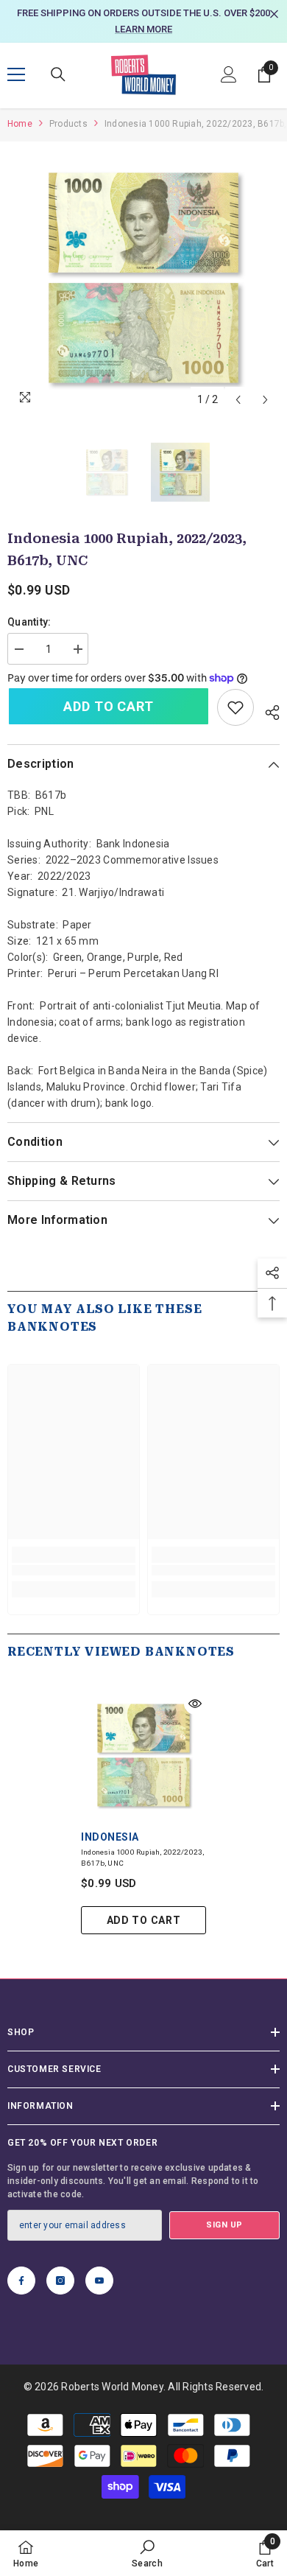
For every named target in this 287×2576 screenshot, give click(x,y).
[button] (238, 400)
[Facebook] (21, 2281)
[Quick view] (195, 1704)
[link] (235, 707)
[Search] (58, 74)
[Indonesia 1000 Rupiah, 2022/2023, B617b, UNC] (143, 1755)
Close (274, 14)
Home (20, 124)
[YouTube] (99, 2281)
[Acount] (229, 74)
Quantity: (29, 622)
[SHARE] (267, 710)
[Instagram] (60, 2281)
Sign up (224, 2225)
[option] (143, 21)
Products (68, 124)
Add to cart (109, 706)
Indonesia (110, 1837)
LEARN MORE (143, 29)
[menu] (16, 74)
